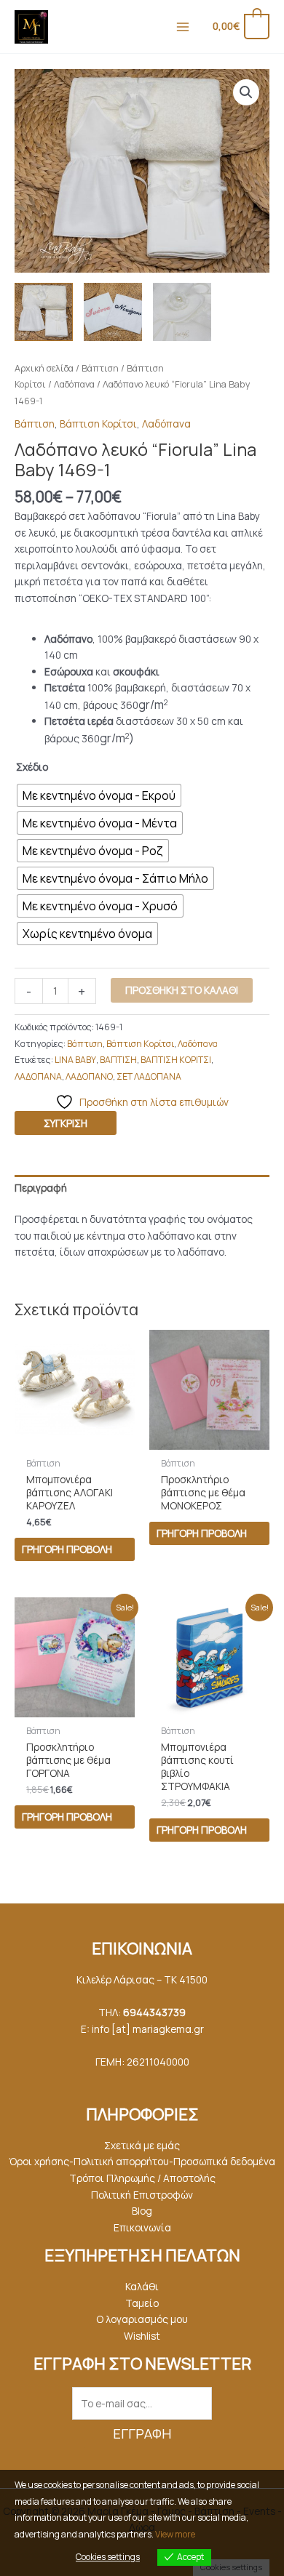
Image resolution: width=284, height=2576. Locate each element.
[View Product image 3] (182, 312)
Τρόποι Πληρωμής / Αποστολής (142, 2178)
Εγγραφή (142, 2433)
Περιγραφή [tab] (41, 1188)
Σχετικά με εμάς (142, 2145)
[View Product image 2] (113, 312)
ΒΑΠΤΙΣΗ (118, 1060)
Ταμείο (142, 2303)
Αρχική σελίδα (44, 368)
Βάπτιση (100, 368)
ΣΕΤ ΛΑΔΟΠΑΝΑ (149, 1076)
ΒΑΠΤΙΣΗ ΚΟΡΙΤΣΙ (176, 1060)
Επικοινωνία (142, 2227)
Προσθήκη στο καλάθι (182, 990)
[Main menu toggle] (182, 27)
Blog (142, 2211)
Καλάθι (142, 2286)
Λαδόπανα (74, 384)
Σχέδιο (32, 767)
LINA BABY (75, 1060)
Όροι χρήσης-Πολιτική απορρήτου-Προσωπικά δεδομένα (142, 2161)
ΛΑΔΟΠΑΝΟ (89, 1076)
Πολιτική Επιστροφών (142, 2195)
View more (175, 2534)
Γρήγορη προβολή (67, 1549)
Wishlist (142, 2336)
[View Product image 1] (44, 312)
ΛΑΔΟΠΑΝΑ (38, 1076)
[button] (246, 92)
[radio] (99, 795)
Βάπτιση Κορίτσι (98, 424)
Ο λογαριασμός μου (142, 2319)
